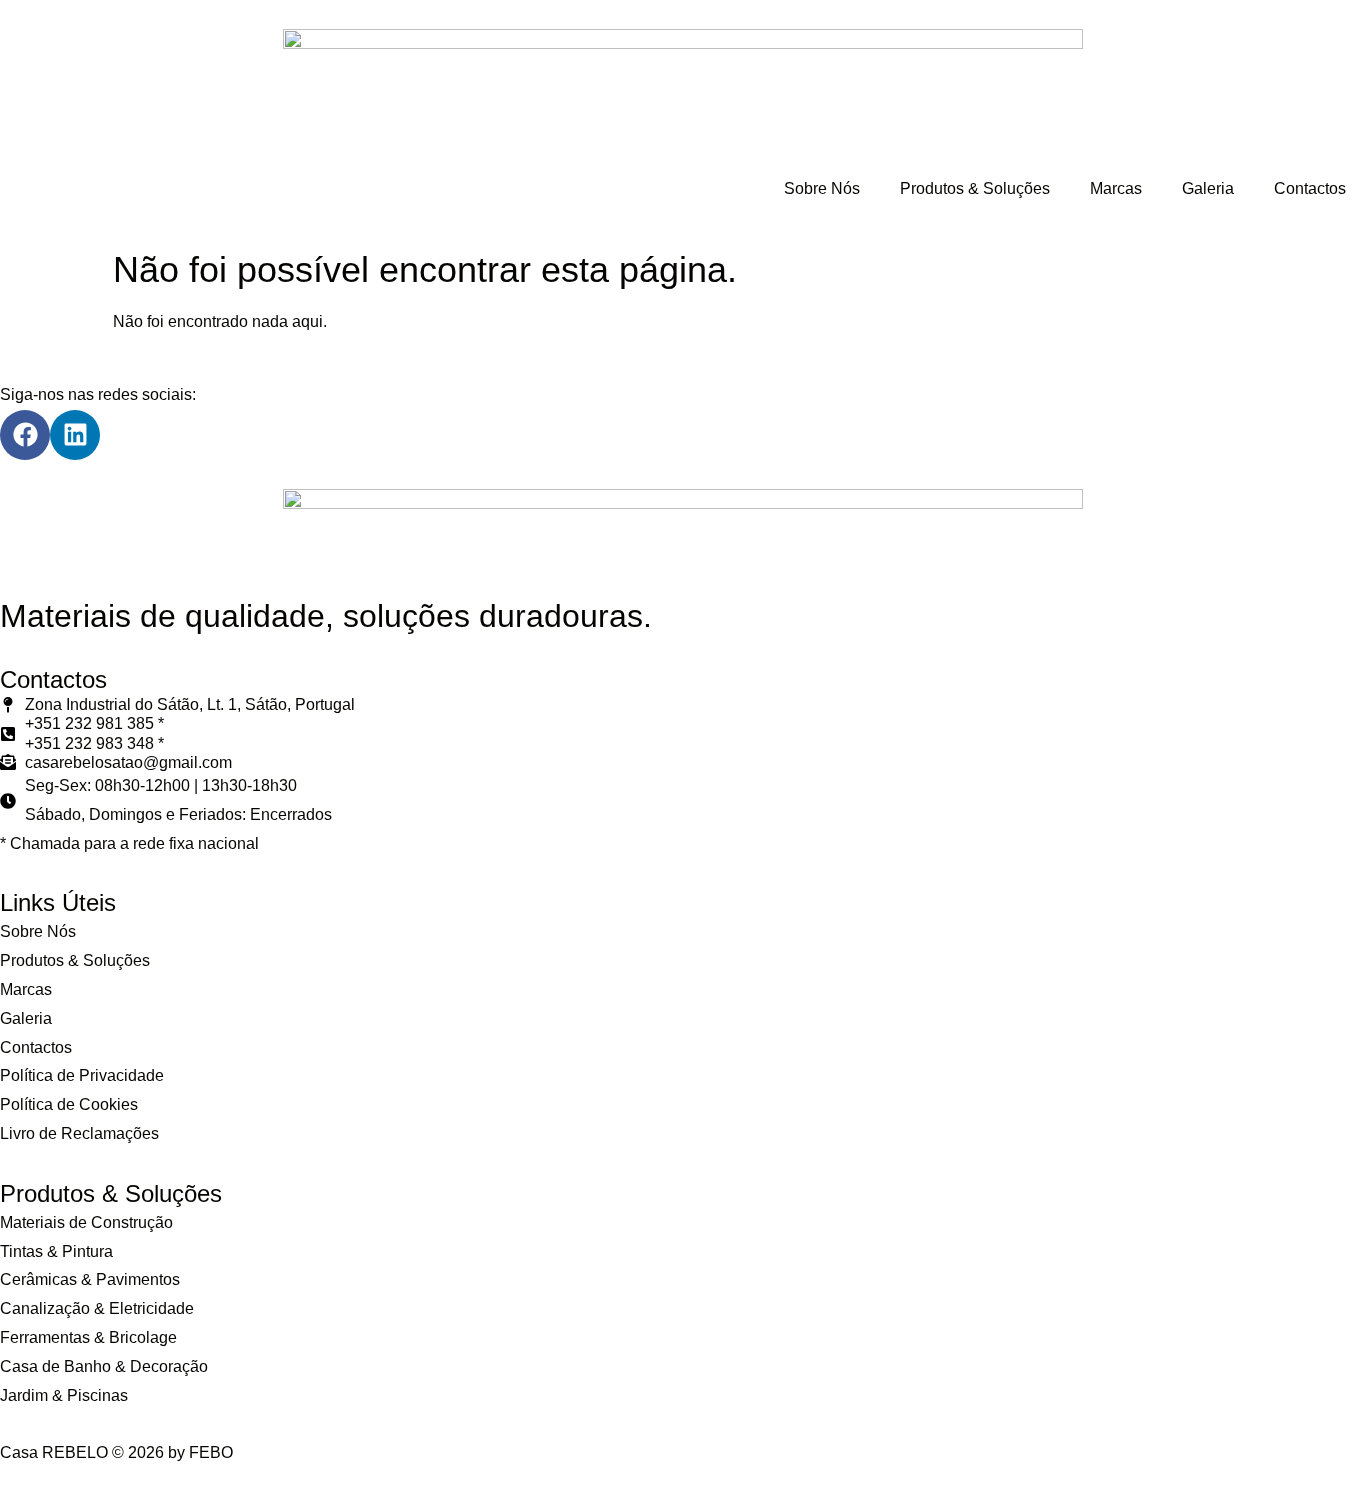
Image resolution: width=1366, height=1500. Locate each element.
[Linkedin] (75, 435)
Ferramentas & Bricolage (88, 1337)
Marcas (1116, 188)
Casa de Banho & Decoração (104, 1366)
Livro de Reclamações (79, 1133)
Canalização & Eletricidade (97, 1308)
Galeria (1208, 188)
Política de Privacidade (82, 1075)
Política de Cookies (69, 1104)
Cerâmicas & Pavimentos (90, 1279)
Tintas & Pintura (56, 1251)
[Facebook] (25, 435)
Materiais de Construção (86, 1222)
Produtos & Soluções (975, 188)
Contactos (1310, 188)
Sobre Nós (822, 188)
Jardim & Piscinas (64, 1395)
